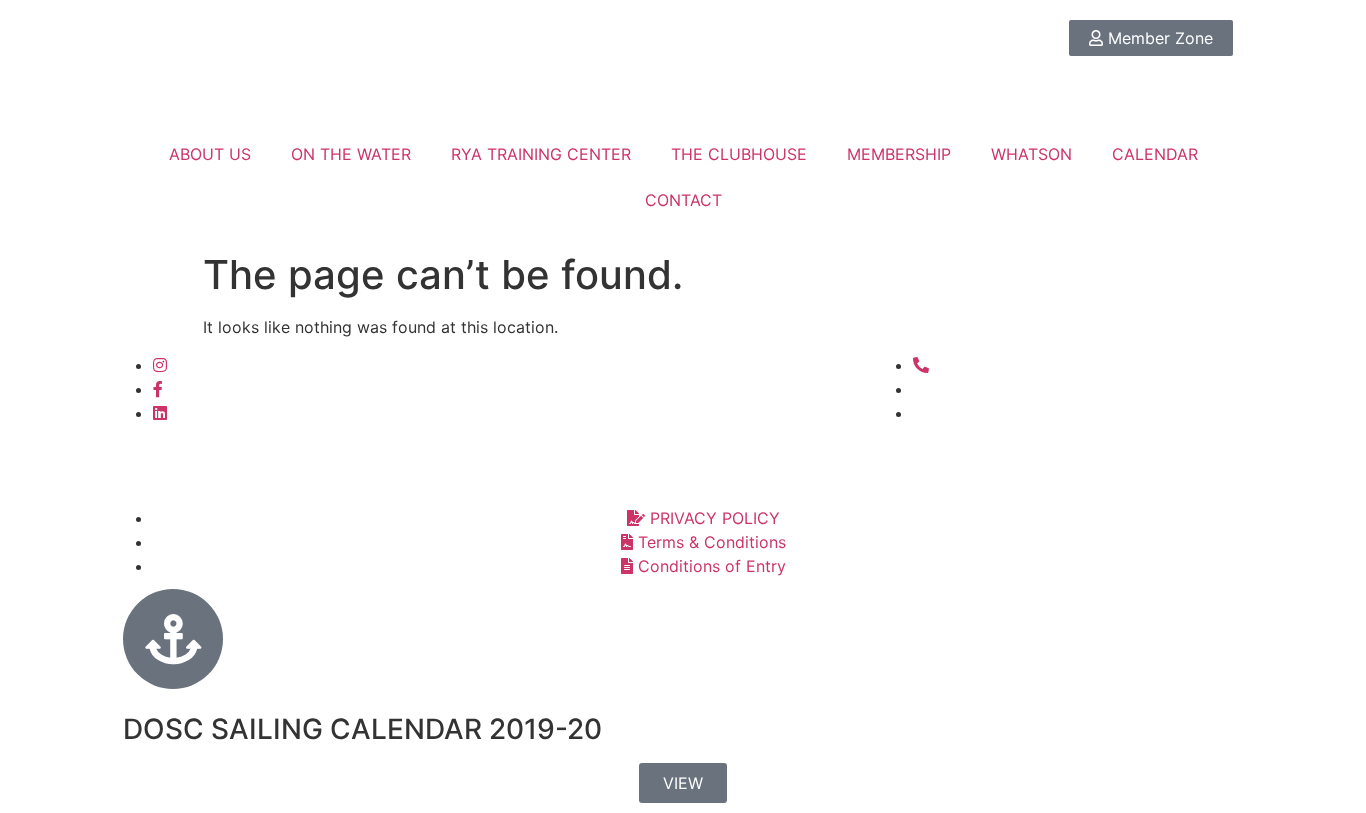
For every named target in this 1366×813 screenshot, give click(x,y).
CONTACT (683, 200)
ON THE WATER (351, 154)
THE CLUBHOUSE (739, 154)
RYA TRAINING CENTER (541, 154)
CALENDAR (1155, 154)
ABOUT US (210, 154)
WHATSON (1031, 154)
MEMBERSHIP (899, 154)
